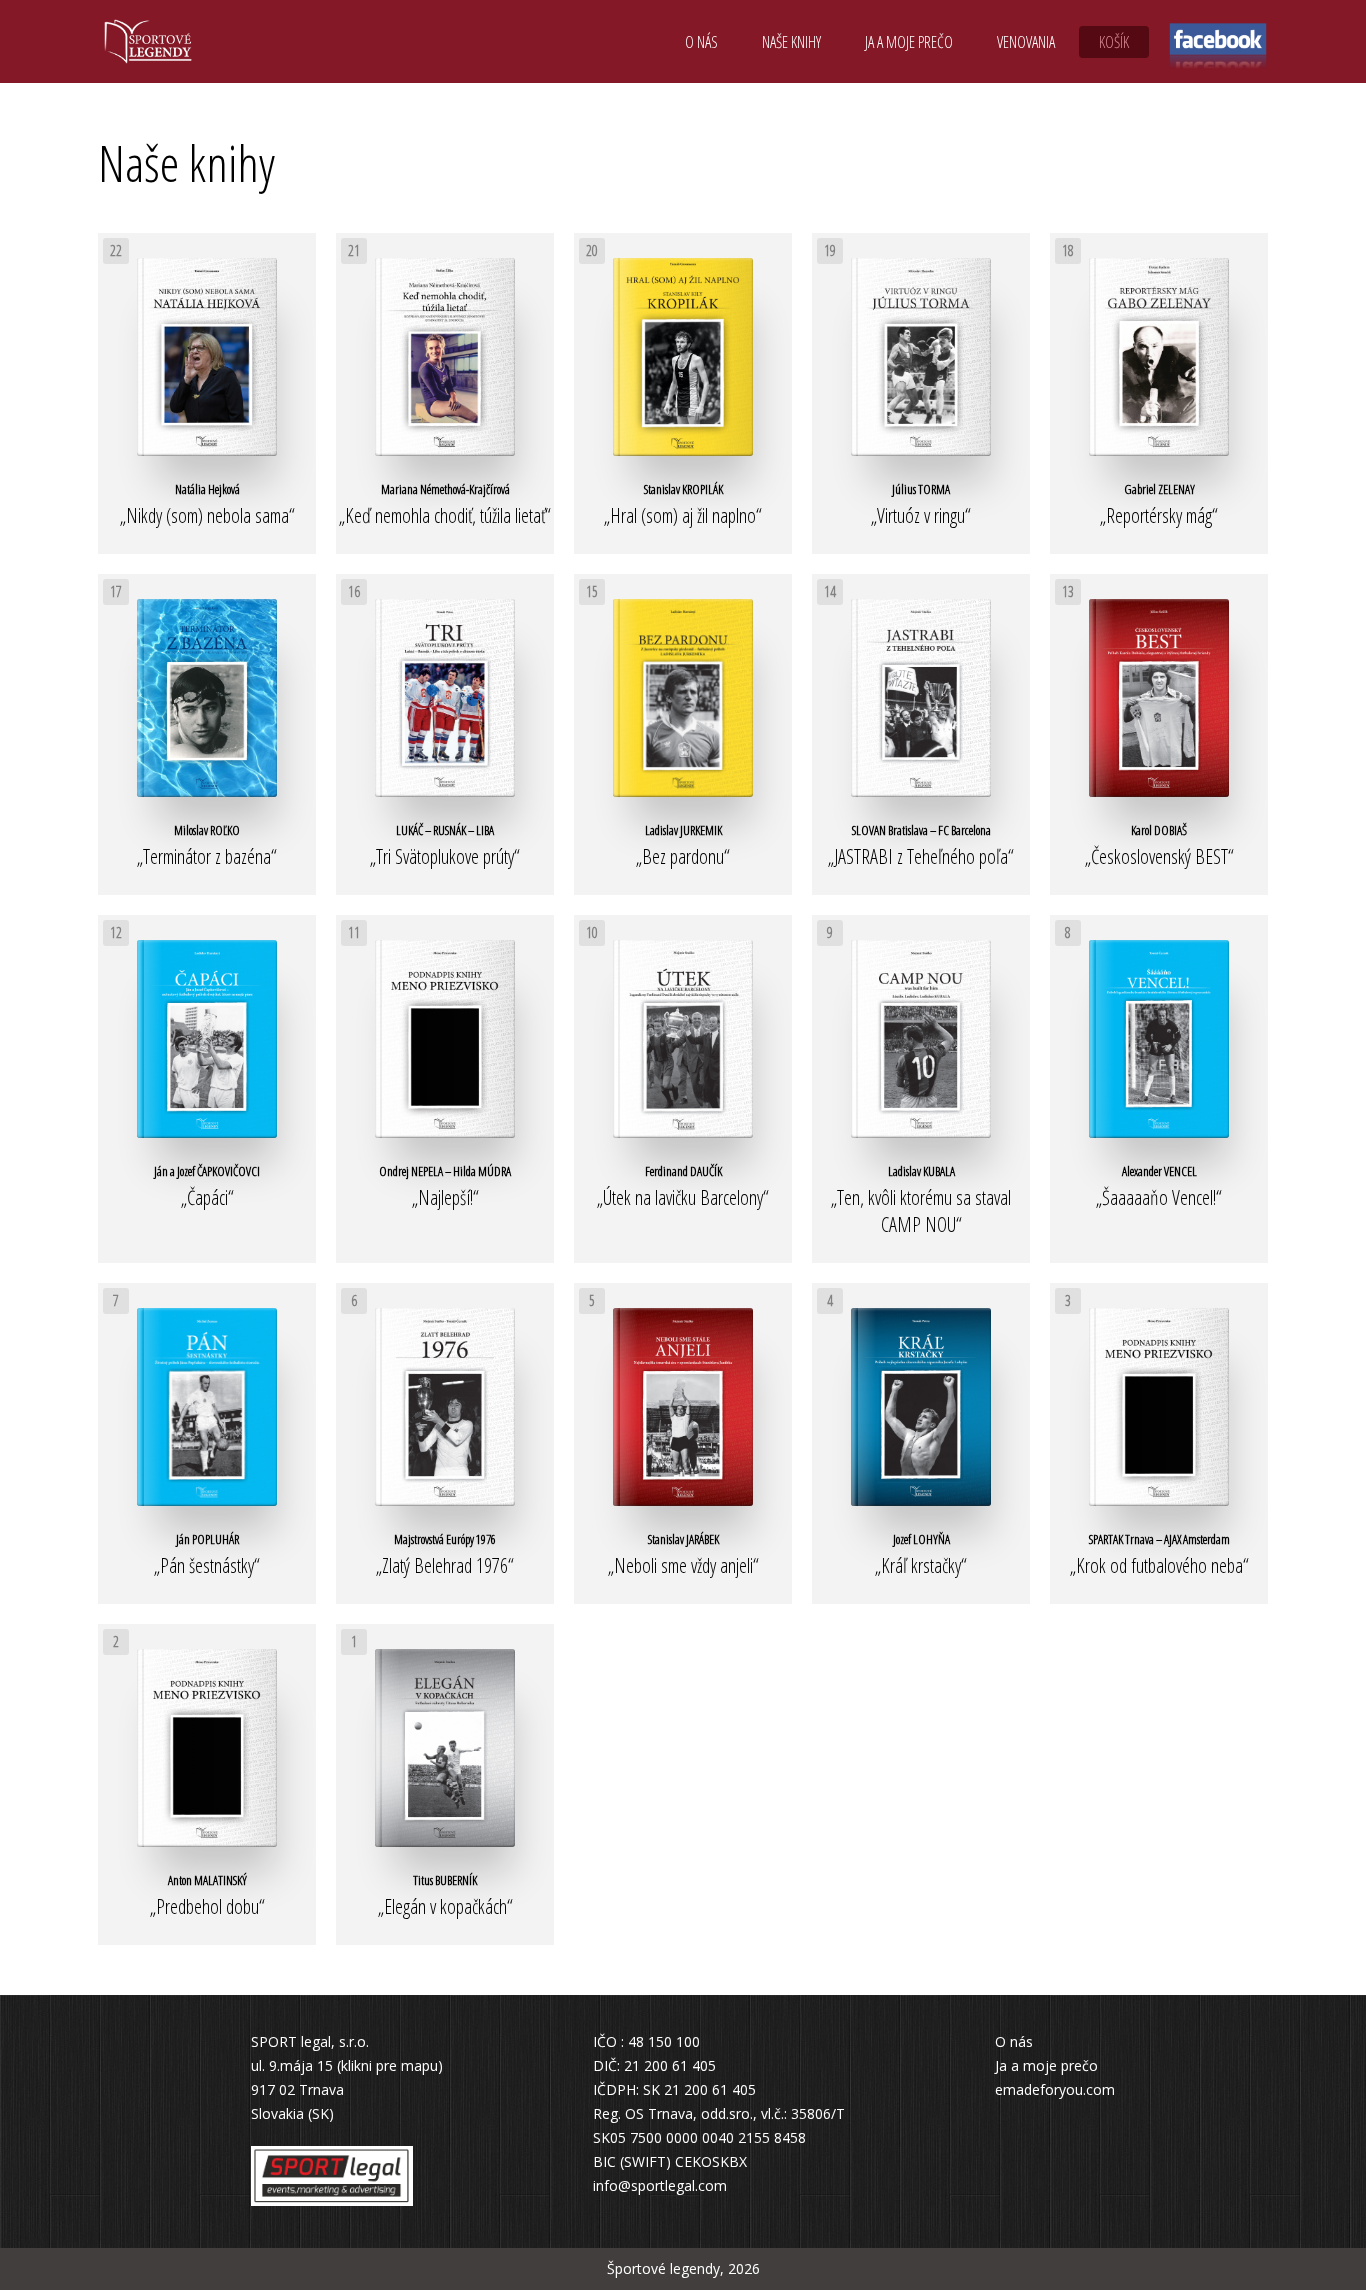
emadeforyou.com (1055, 2089)
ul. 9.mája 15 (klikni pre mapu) (347, 2065)
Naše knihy (791, 42)
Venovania (1026, 42)
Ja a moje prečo (909, 42)
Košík (1114, 42)
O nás (701, 42)
